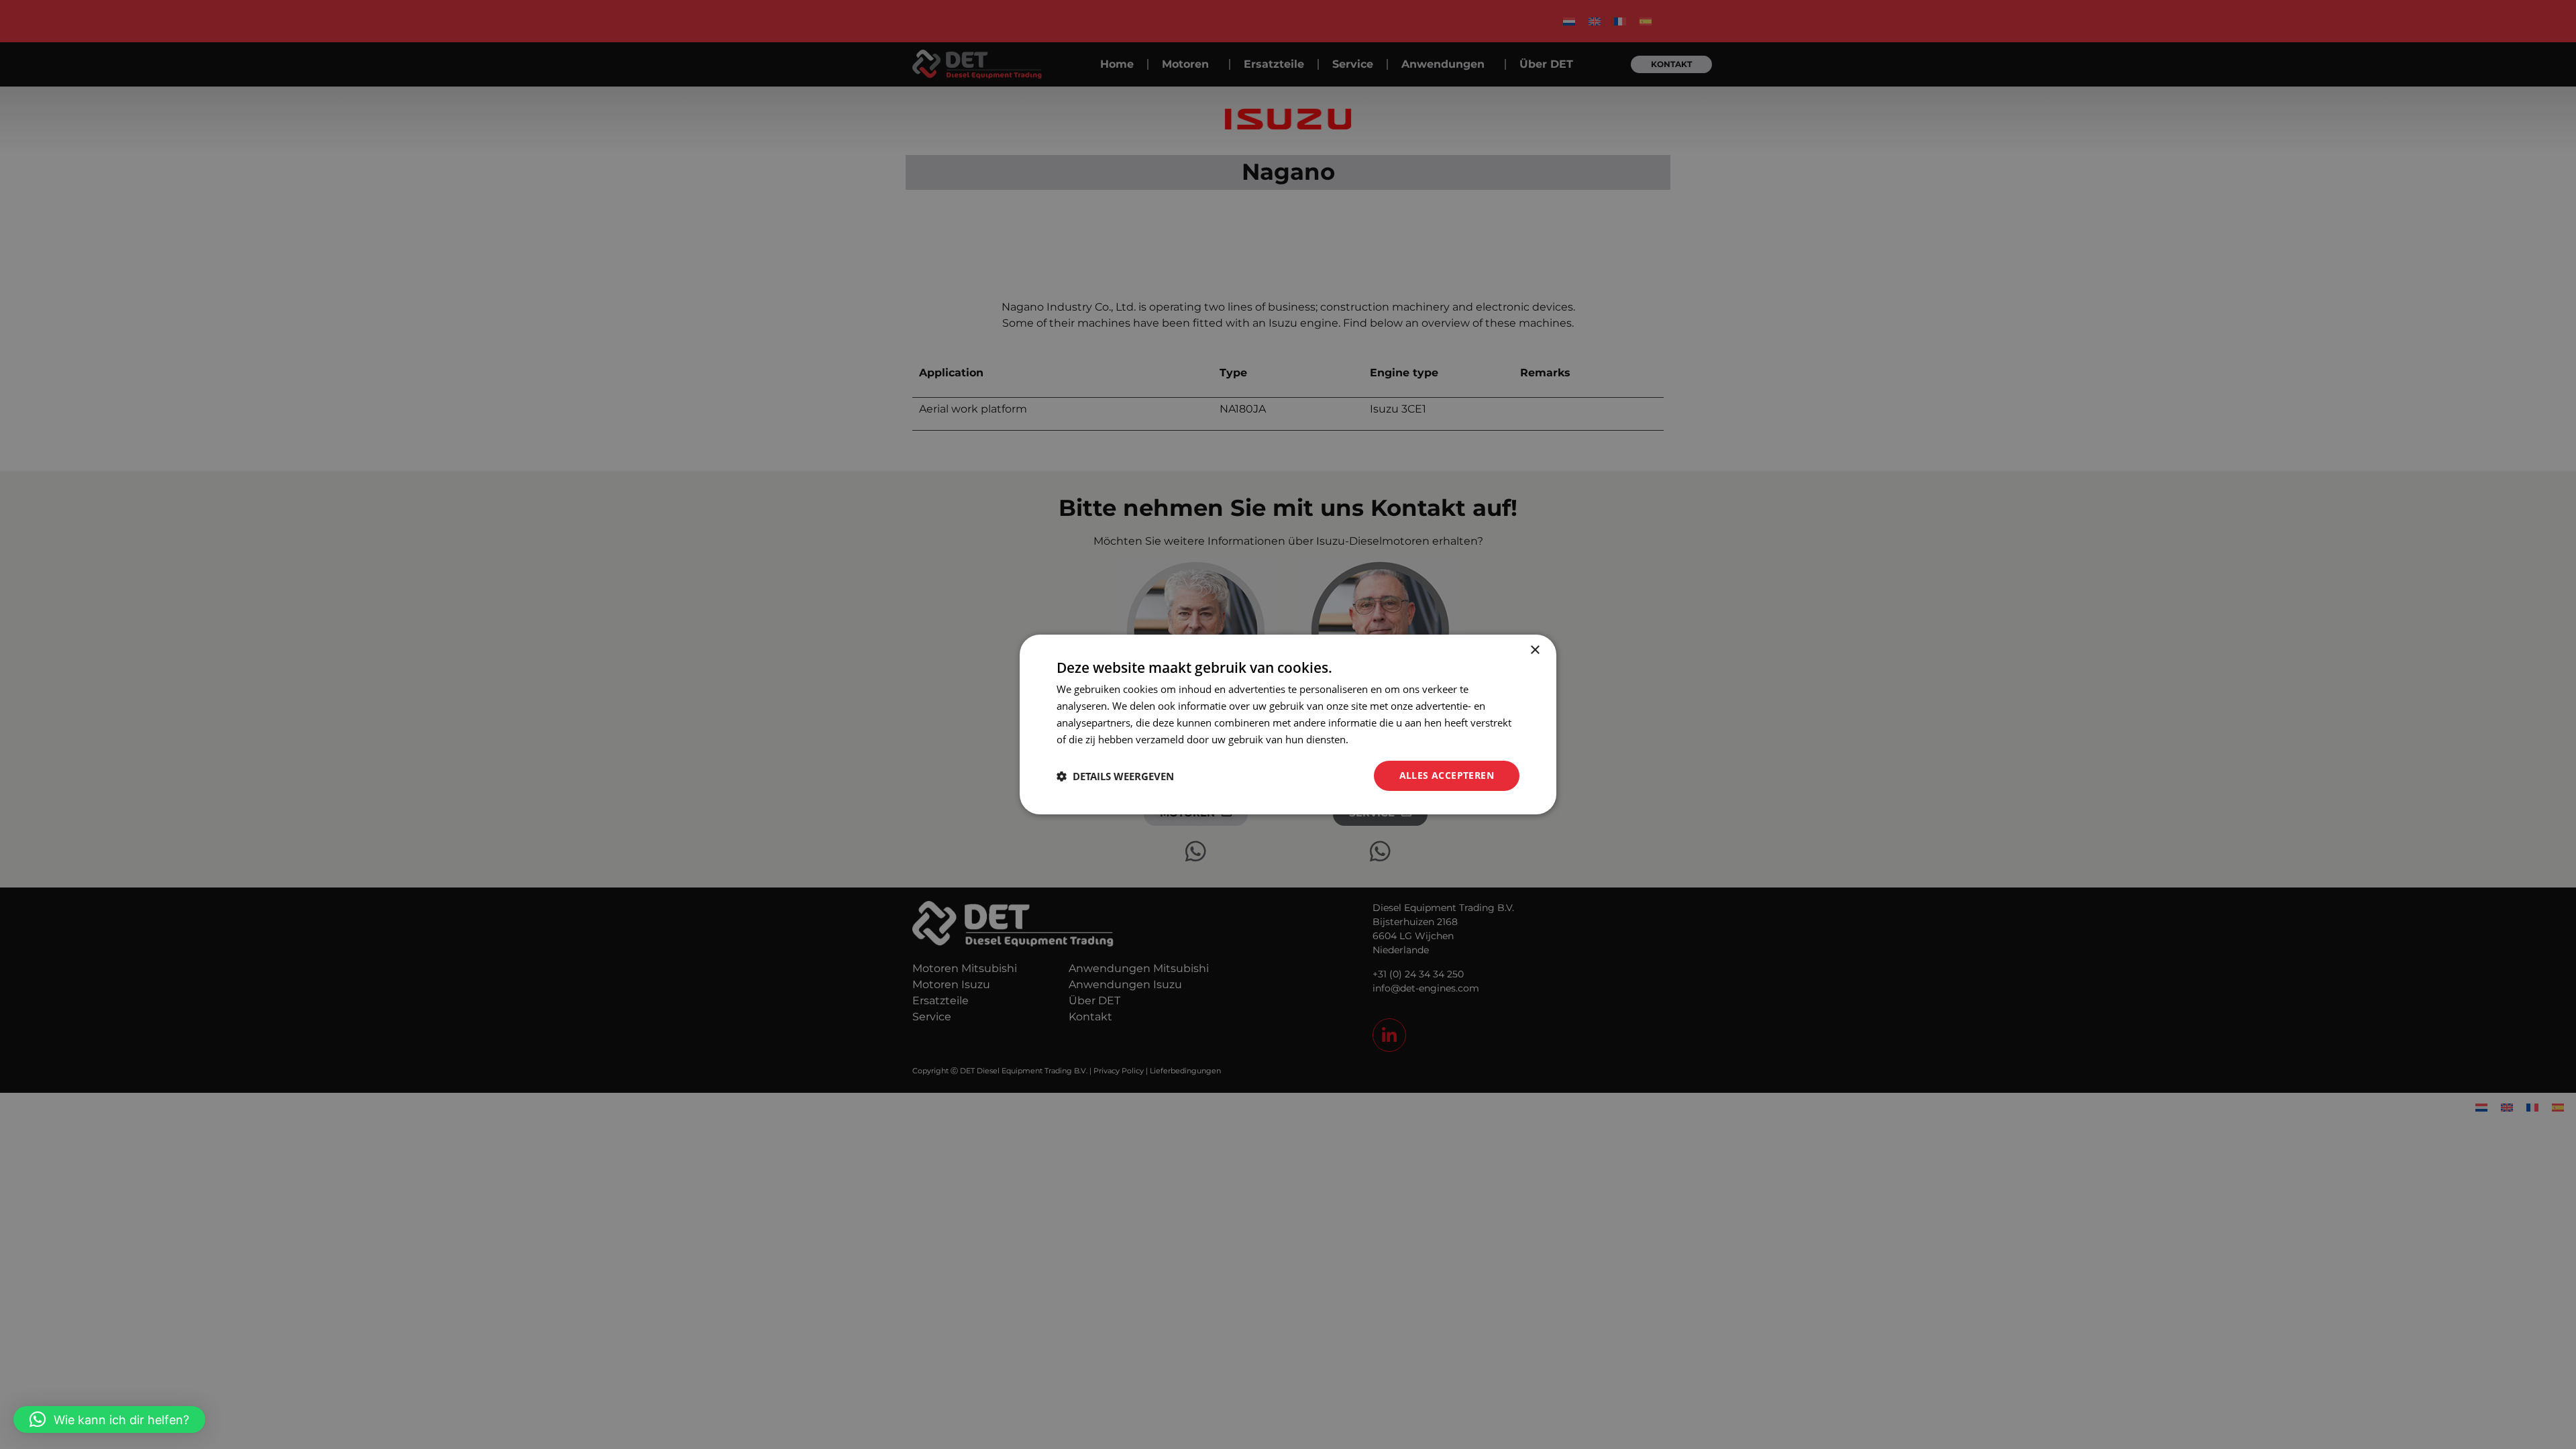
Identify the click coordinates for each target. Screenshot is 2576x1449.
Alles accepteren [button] (1447, 775)
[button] (109, 1419)
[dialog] (1288, 724)
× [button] (1535, 650)
